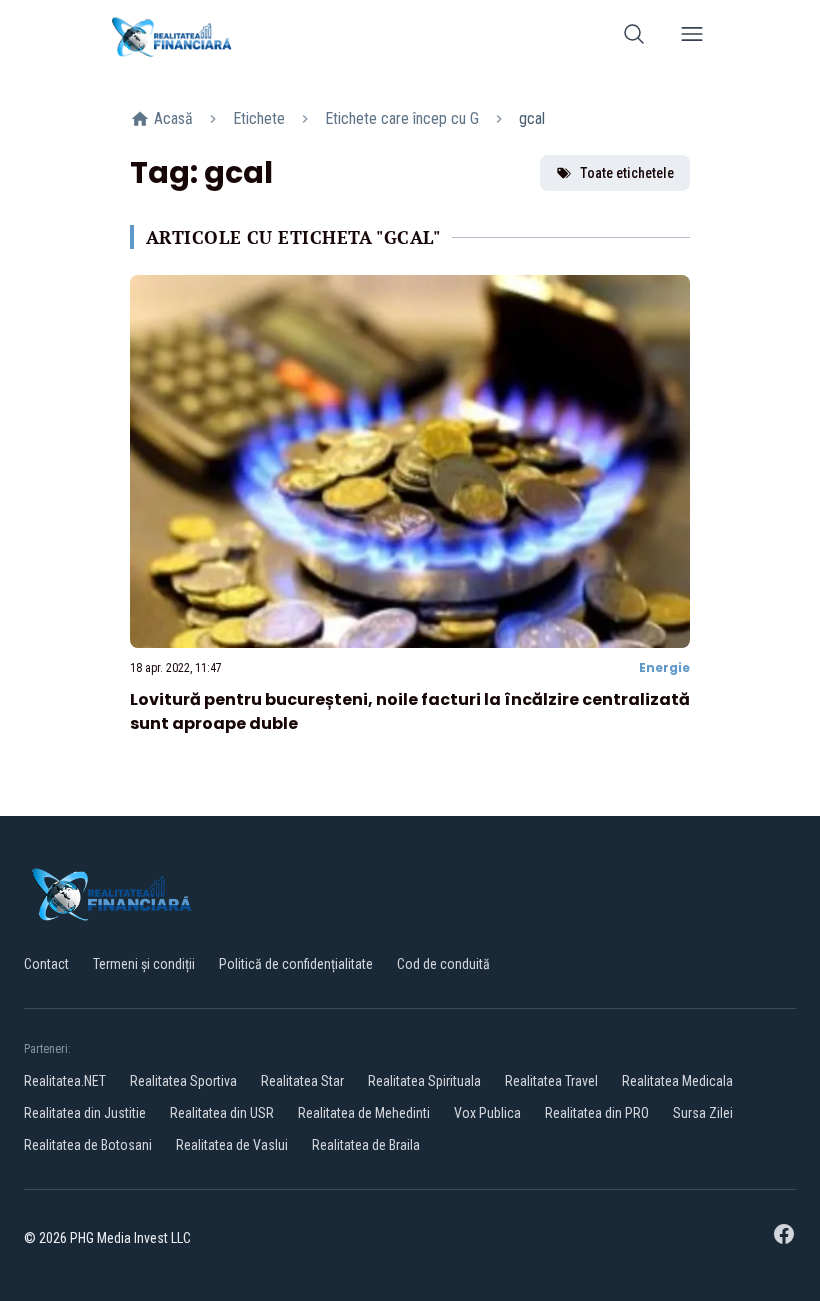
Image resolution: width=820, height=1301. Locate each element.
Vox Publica (487, 1113)
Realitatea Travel (551, 1081)
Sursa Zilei (703, 1113)
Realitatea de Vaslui (232, 1145)
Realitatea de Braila (366, 1145)
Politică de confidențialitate (296, 964)
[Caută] (634, 37)
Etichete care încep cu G (402, 118)
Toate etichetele (627, 173)
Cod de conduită (443, 964)
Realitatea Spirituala (424, 1081)
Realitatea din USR (222, 1113)
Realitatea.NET (65, 1081)
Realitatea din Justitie (85, 1113)
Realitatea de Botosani (88, 1145)
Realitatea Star (302, 1081)
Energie (664, 667)
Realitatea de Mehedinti (364, 1113)
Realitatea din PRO (597, 1113)
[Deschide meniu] (692, 37)
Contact (46, 964)
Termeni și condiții (144, 964)
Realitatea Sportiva (183, 1081)
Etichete (259, 118)
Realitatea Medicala (677, 1081)
